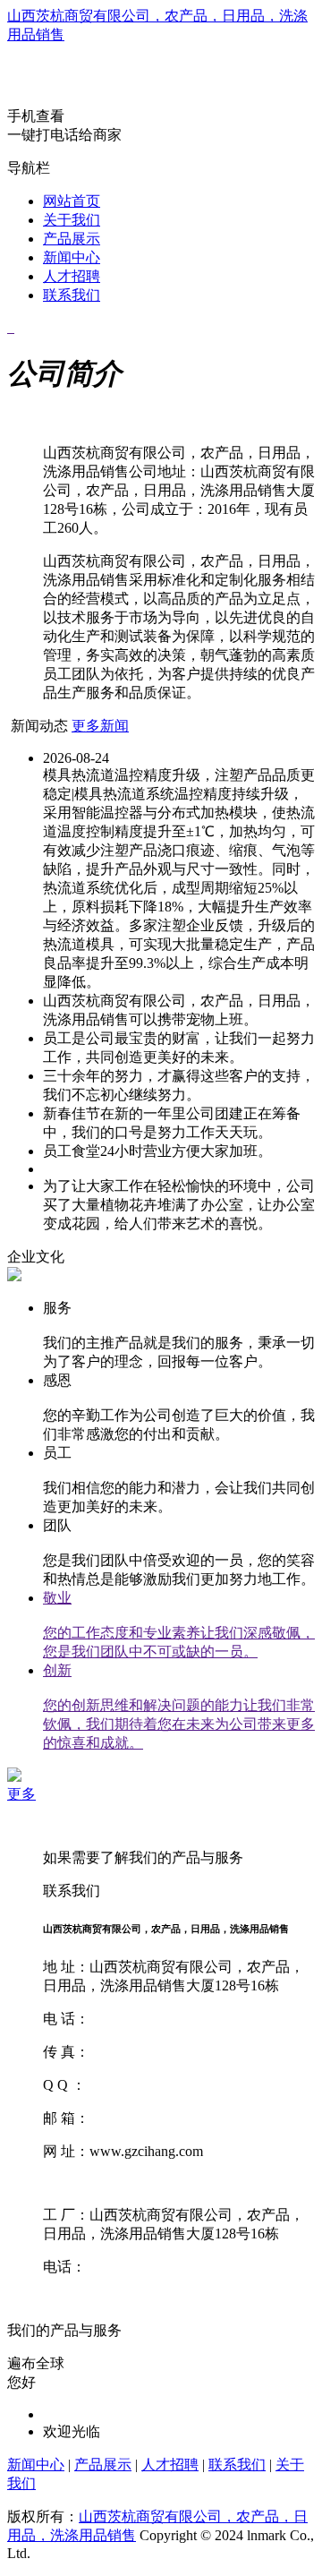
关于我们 (72, 220)
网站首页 (72, 201)
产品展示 (72, 239)
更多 (21, 1794)
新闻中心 (72, 257)
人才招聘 (72, 276)
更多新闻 (100, 726)
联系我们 (72, 295)
